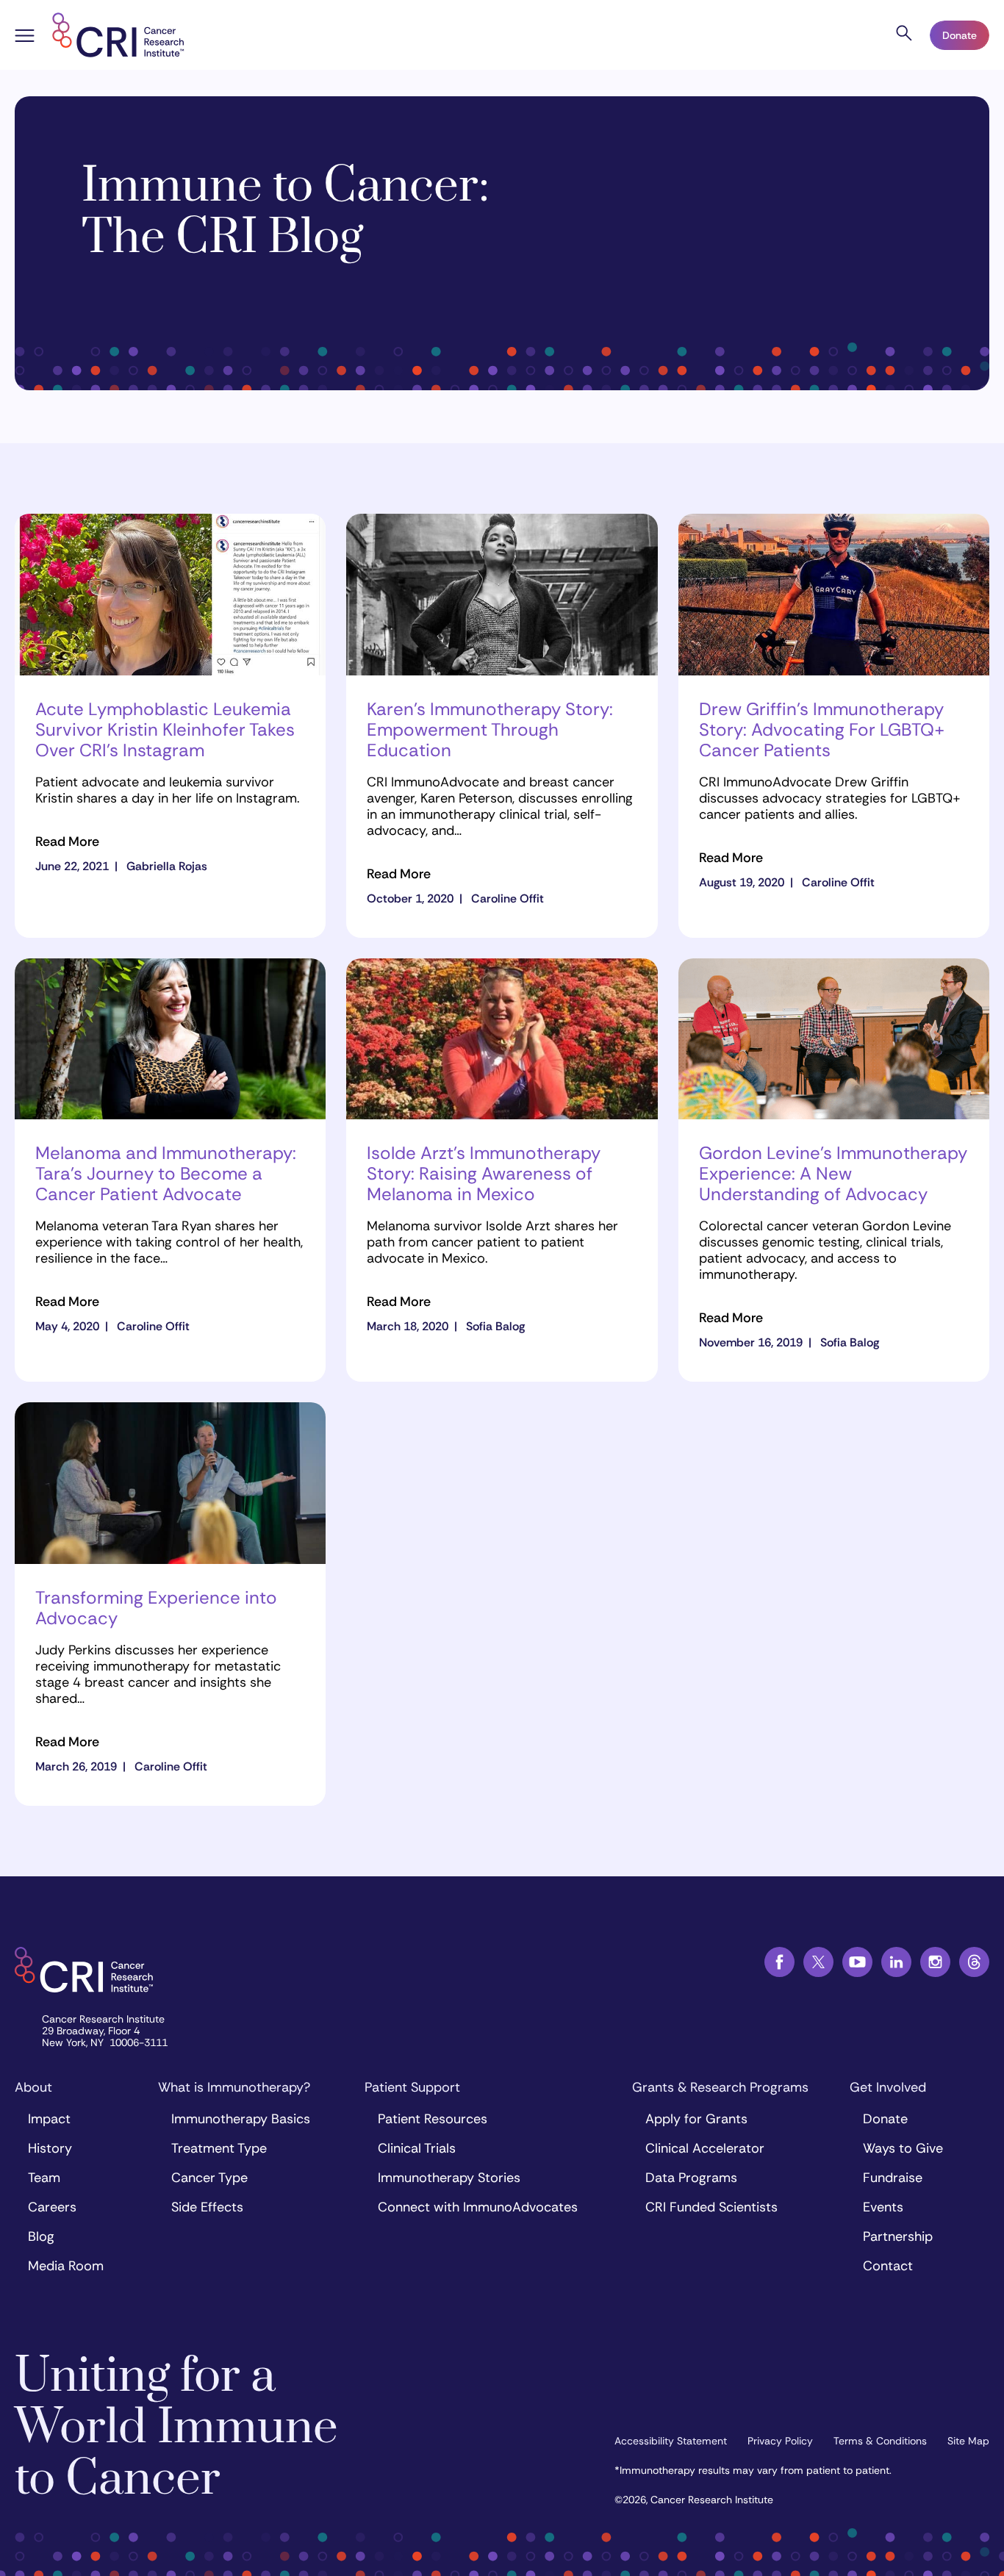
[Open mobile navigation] (25, 37)
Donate (960, 35)
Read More (67, 842)
